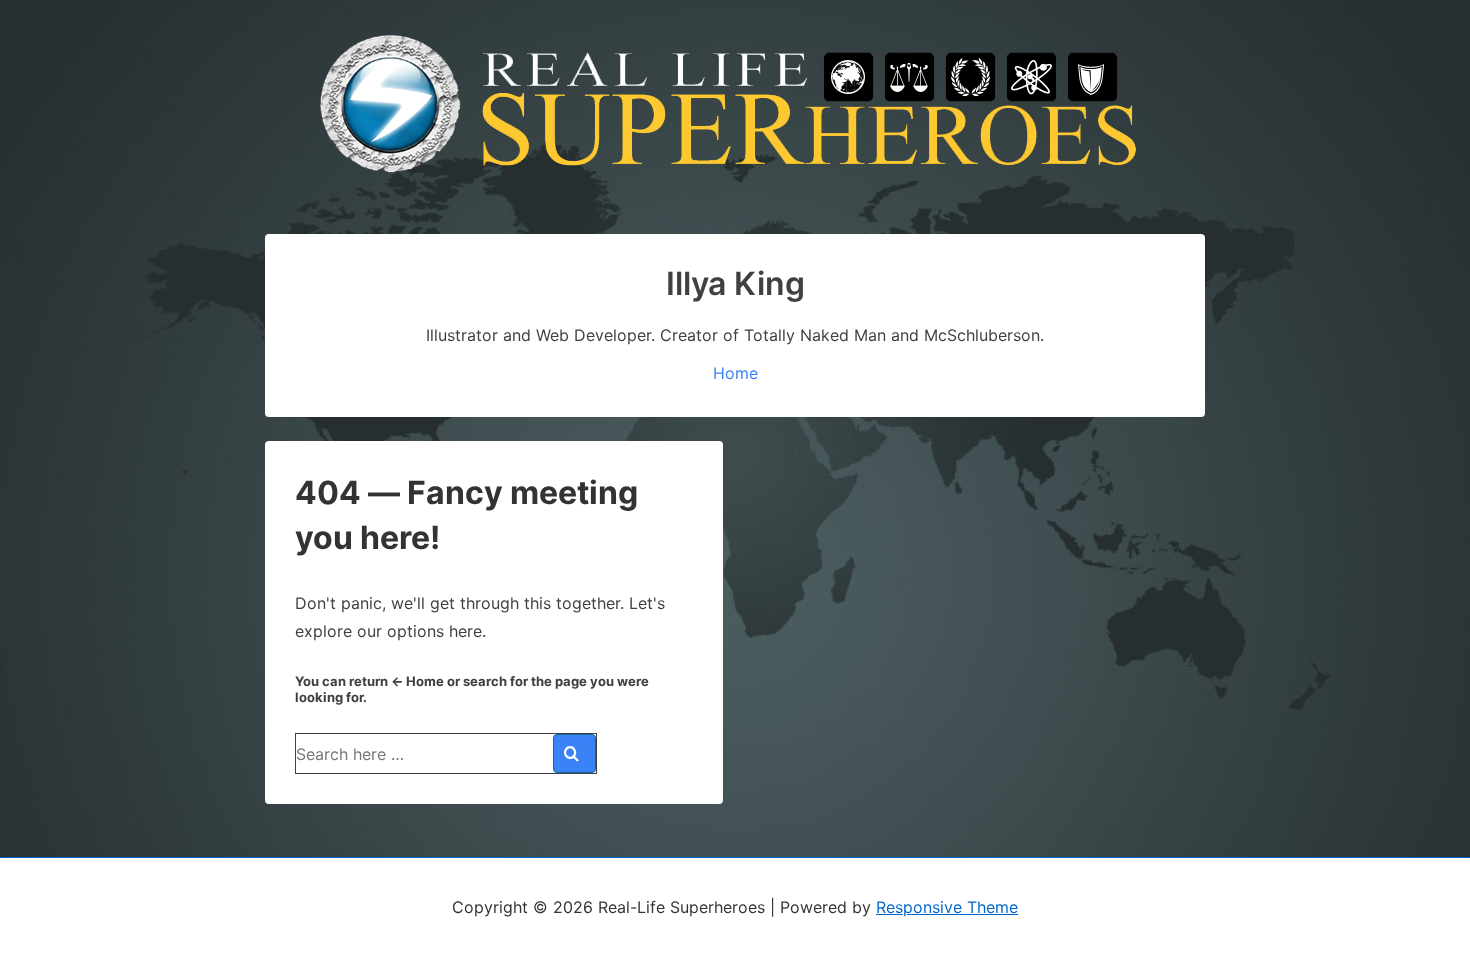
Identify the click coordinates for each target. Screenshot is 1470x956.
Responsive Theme (947, 907)
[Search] (574, 753)
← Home (417, 681)
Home (735, 373)
